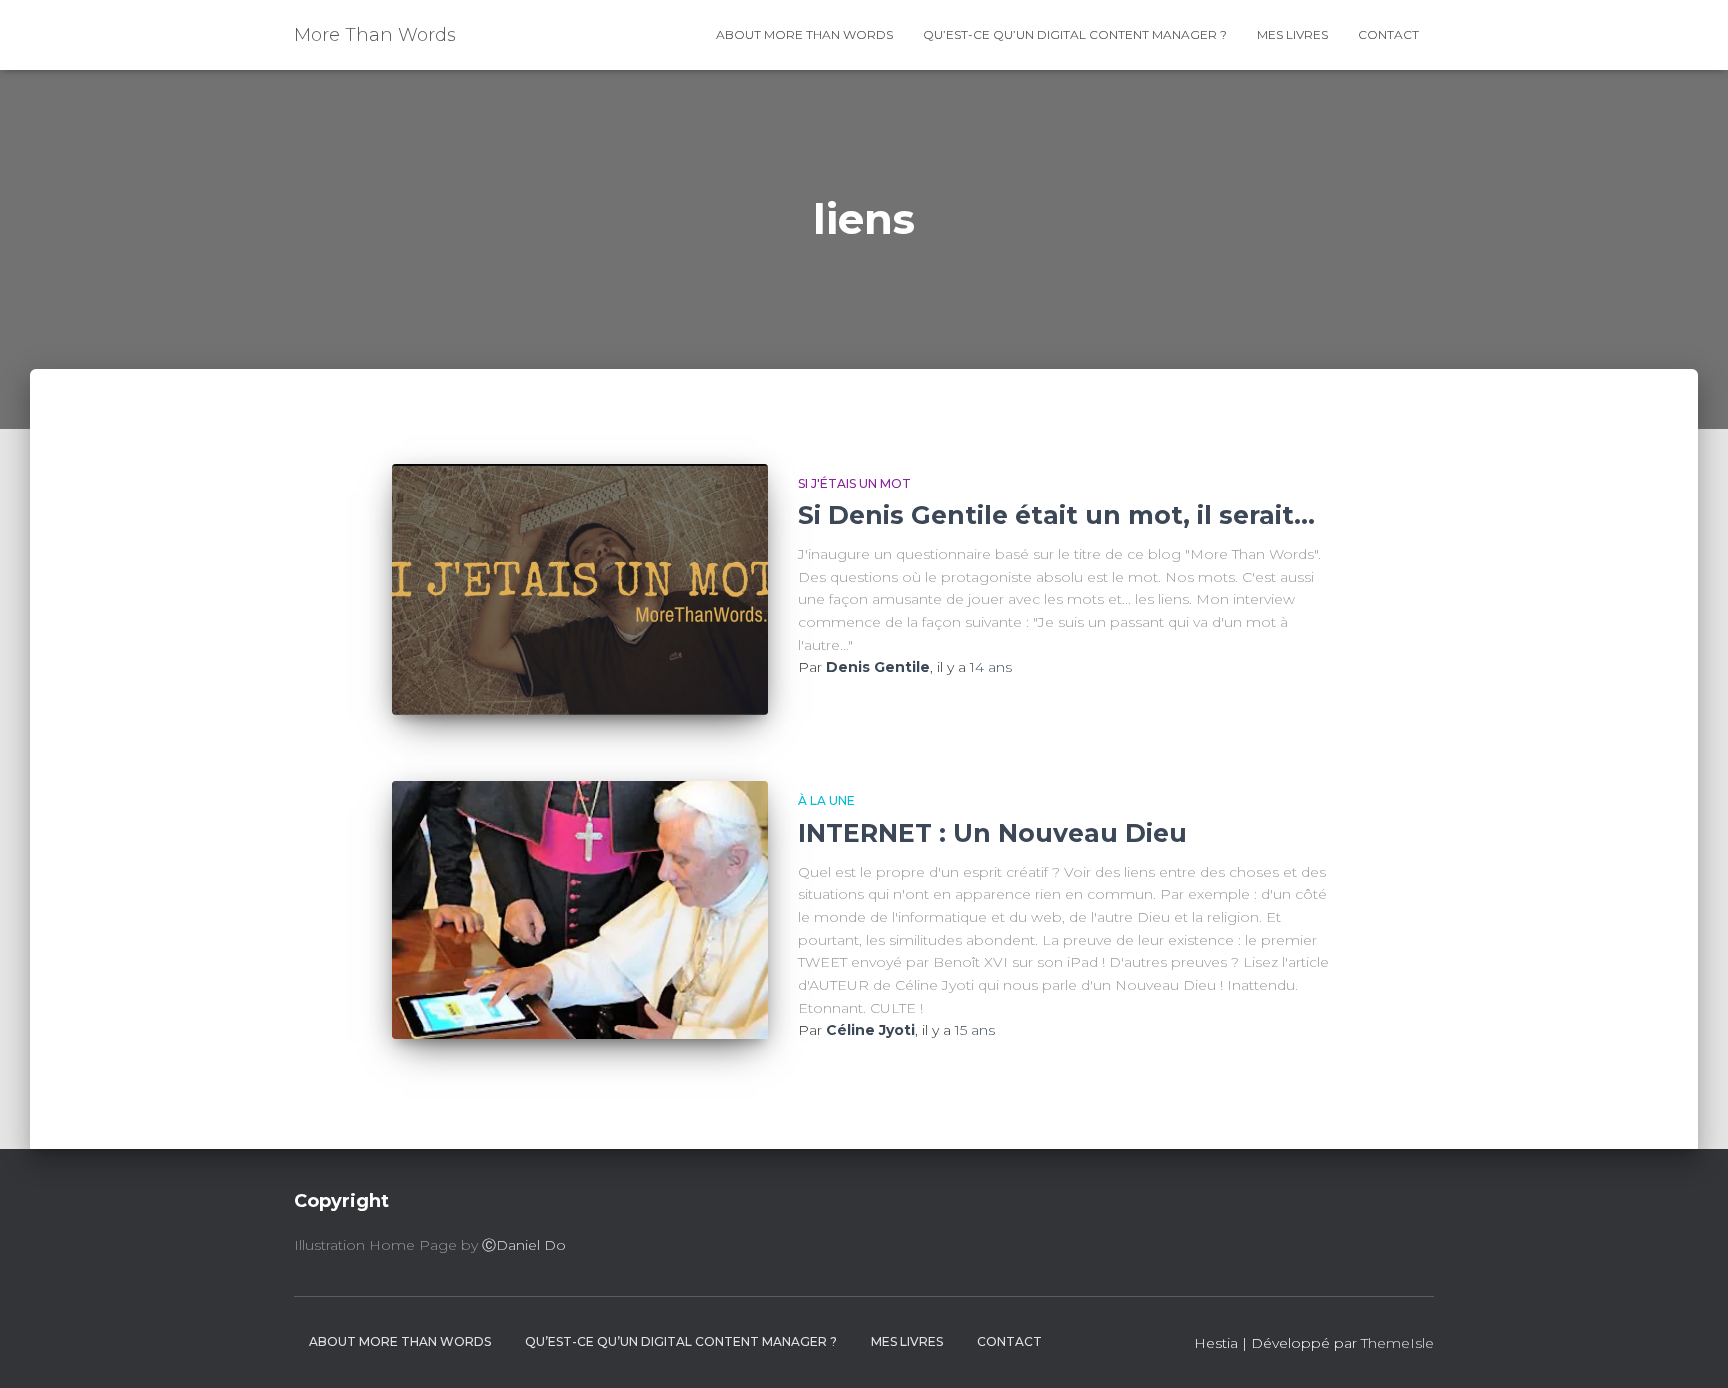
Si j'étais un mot (854, 483)
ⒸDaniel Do (524, 1245)
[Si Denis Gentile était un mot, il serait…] (580, 589)
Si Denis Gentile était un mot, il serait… (1056, 515)
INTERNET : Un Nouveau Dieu (992, 833)
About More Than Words (804, 34)
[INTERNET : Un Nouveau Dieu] (580, 910)
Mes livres (1292, 34)
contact (1388, 34)
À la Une (826, 800)
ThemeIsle (1397, 1343)
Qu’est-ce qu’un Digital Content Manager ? (1075, 34)
